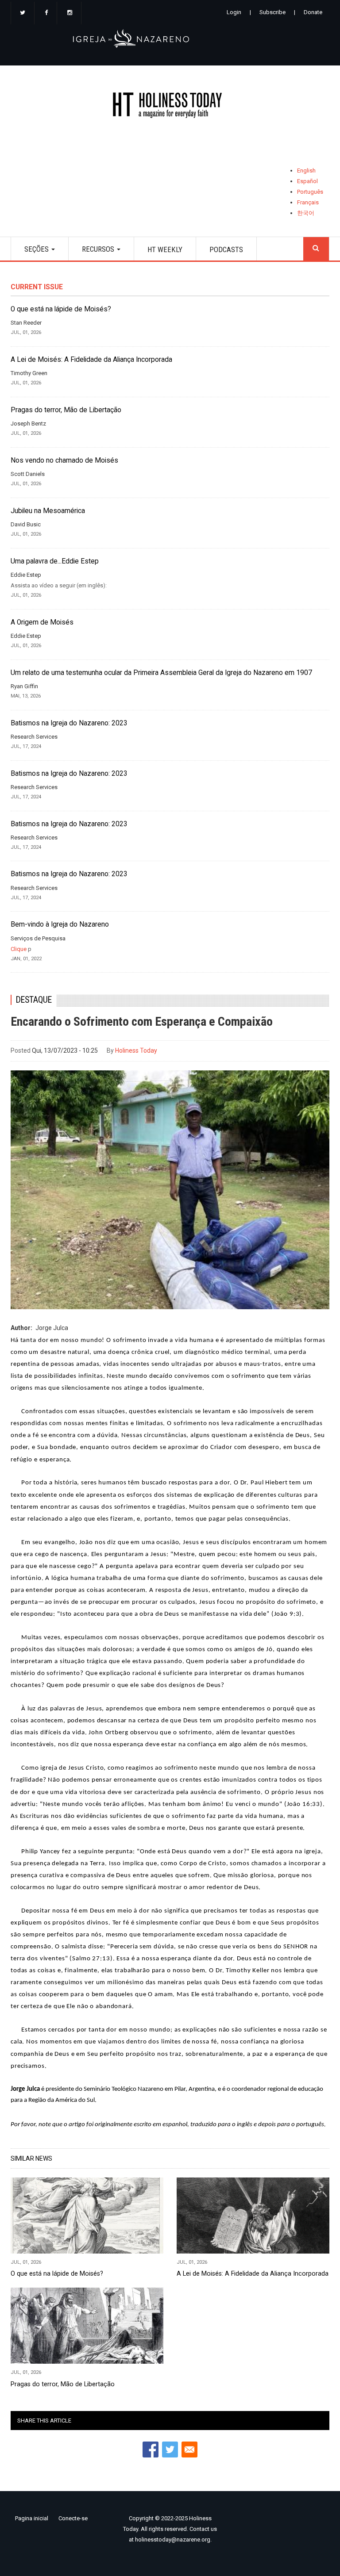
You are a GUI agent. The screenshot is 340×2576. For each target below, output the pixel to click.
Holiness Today (136, 1050)
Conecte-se (73, 2518)
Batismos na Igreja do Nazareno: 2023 (69, 723)
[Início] (170, 107)
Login (234, 12)
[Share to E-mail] (189, 2449)
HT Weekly (165, 249)
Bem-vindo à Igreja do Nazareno (60, 924)
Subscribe (272, 12)
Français (308, 202)
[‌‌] (23, 13)
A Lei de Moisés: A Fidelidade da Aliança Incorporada (91, 360)
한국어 (306, 213)
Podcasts (226, 249)
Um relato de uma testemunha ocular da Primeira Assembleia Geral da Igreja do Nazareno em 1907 (161, 673)
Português (310, 192)
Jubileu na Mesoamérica (48, 511)
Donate (313, 12)
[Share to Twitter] (170, 2449)
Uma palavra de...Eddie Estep (55, 561)
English (306, 171)
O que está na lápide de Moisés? (61, 309)
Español (307, 181)
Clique (19, 949)
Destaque (34, 1000)
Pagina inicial (32, 2518)
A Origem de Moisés (42, 622)
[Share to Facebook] (151, 2449)
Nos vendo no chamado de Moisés (64, 460)
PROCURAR (316, 249)
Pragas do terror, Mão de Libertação (66, 410)
